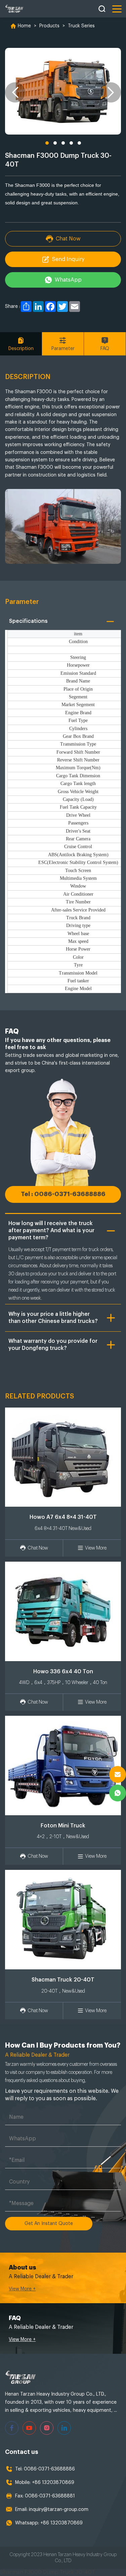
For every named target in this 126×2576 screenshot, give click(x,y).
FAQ (105, 349)
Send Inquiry (68, 259)
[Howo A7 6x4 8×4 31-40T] (63, 1457)
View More (96, 1548)
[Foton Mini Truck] (63, 1765)
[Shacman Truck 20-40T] (63, 1920)
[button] (15, 92)
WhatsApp (68, 280)
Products (49, 26)
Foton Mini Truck (63, 1826)
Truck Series (81, 26)
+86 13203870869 (53, 2483)
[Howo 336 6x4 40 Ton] (63, 1611)
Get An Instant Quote (49, 2224)
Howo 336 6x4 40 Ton (63, 1672)
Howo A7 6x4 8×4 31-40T (63, 1517)
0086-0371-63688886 (49, 2469)
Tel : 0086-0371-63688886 (63, 1194)
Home (24, 26)
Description (21, 349)
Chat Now (68, 239)
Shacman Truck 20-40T (63, 1980)
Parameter (63, 349)
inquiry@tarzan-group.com (59, 2510)
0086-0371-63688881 (50, 2496)
